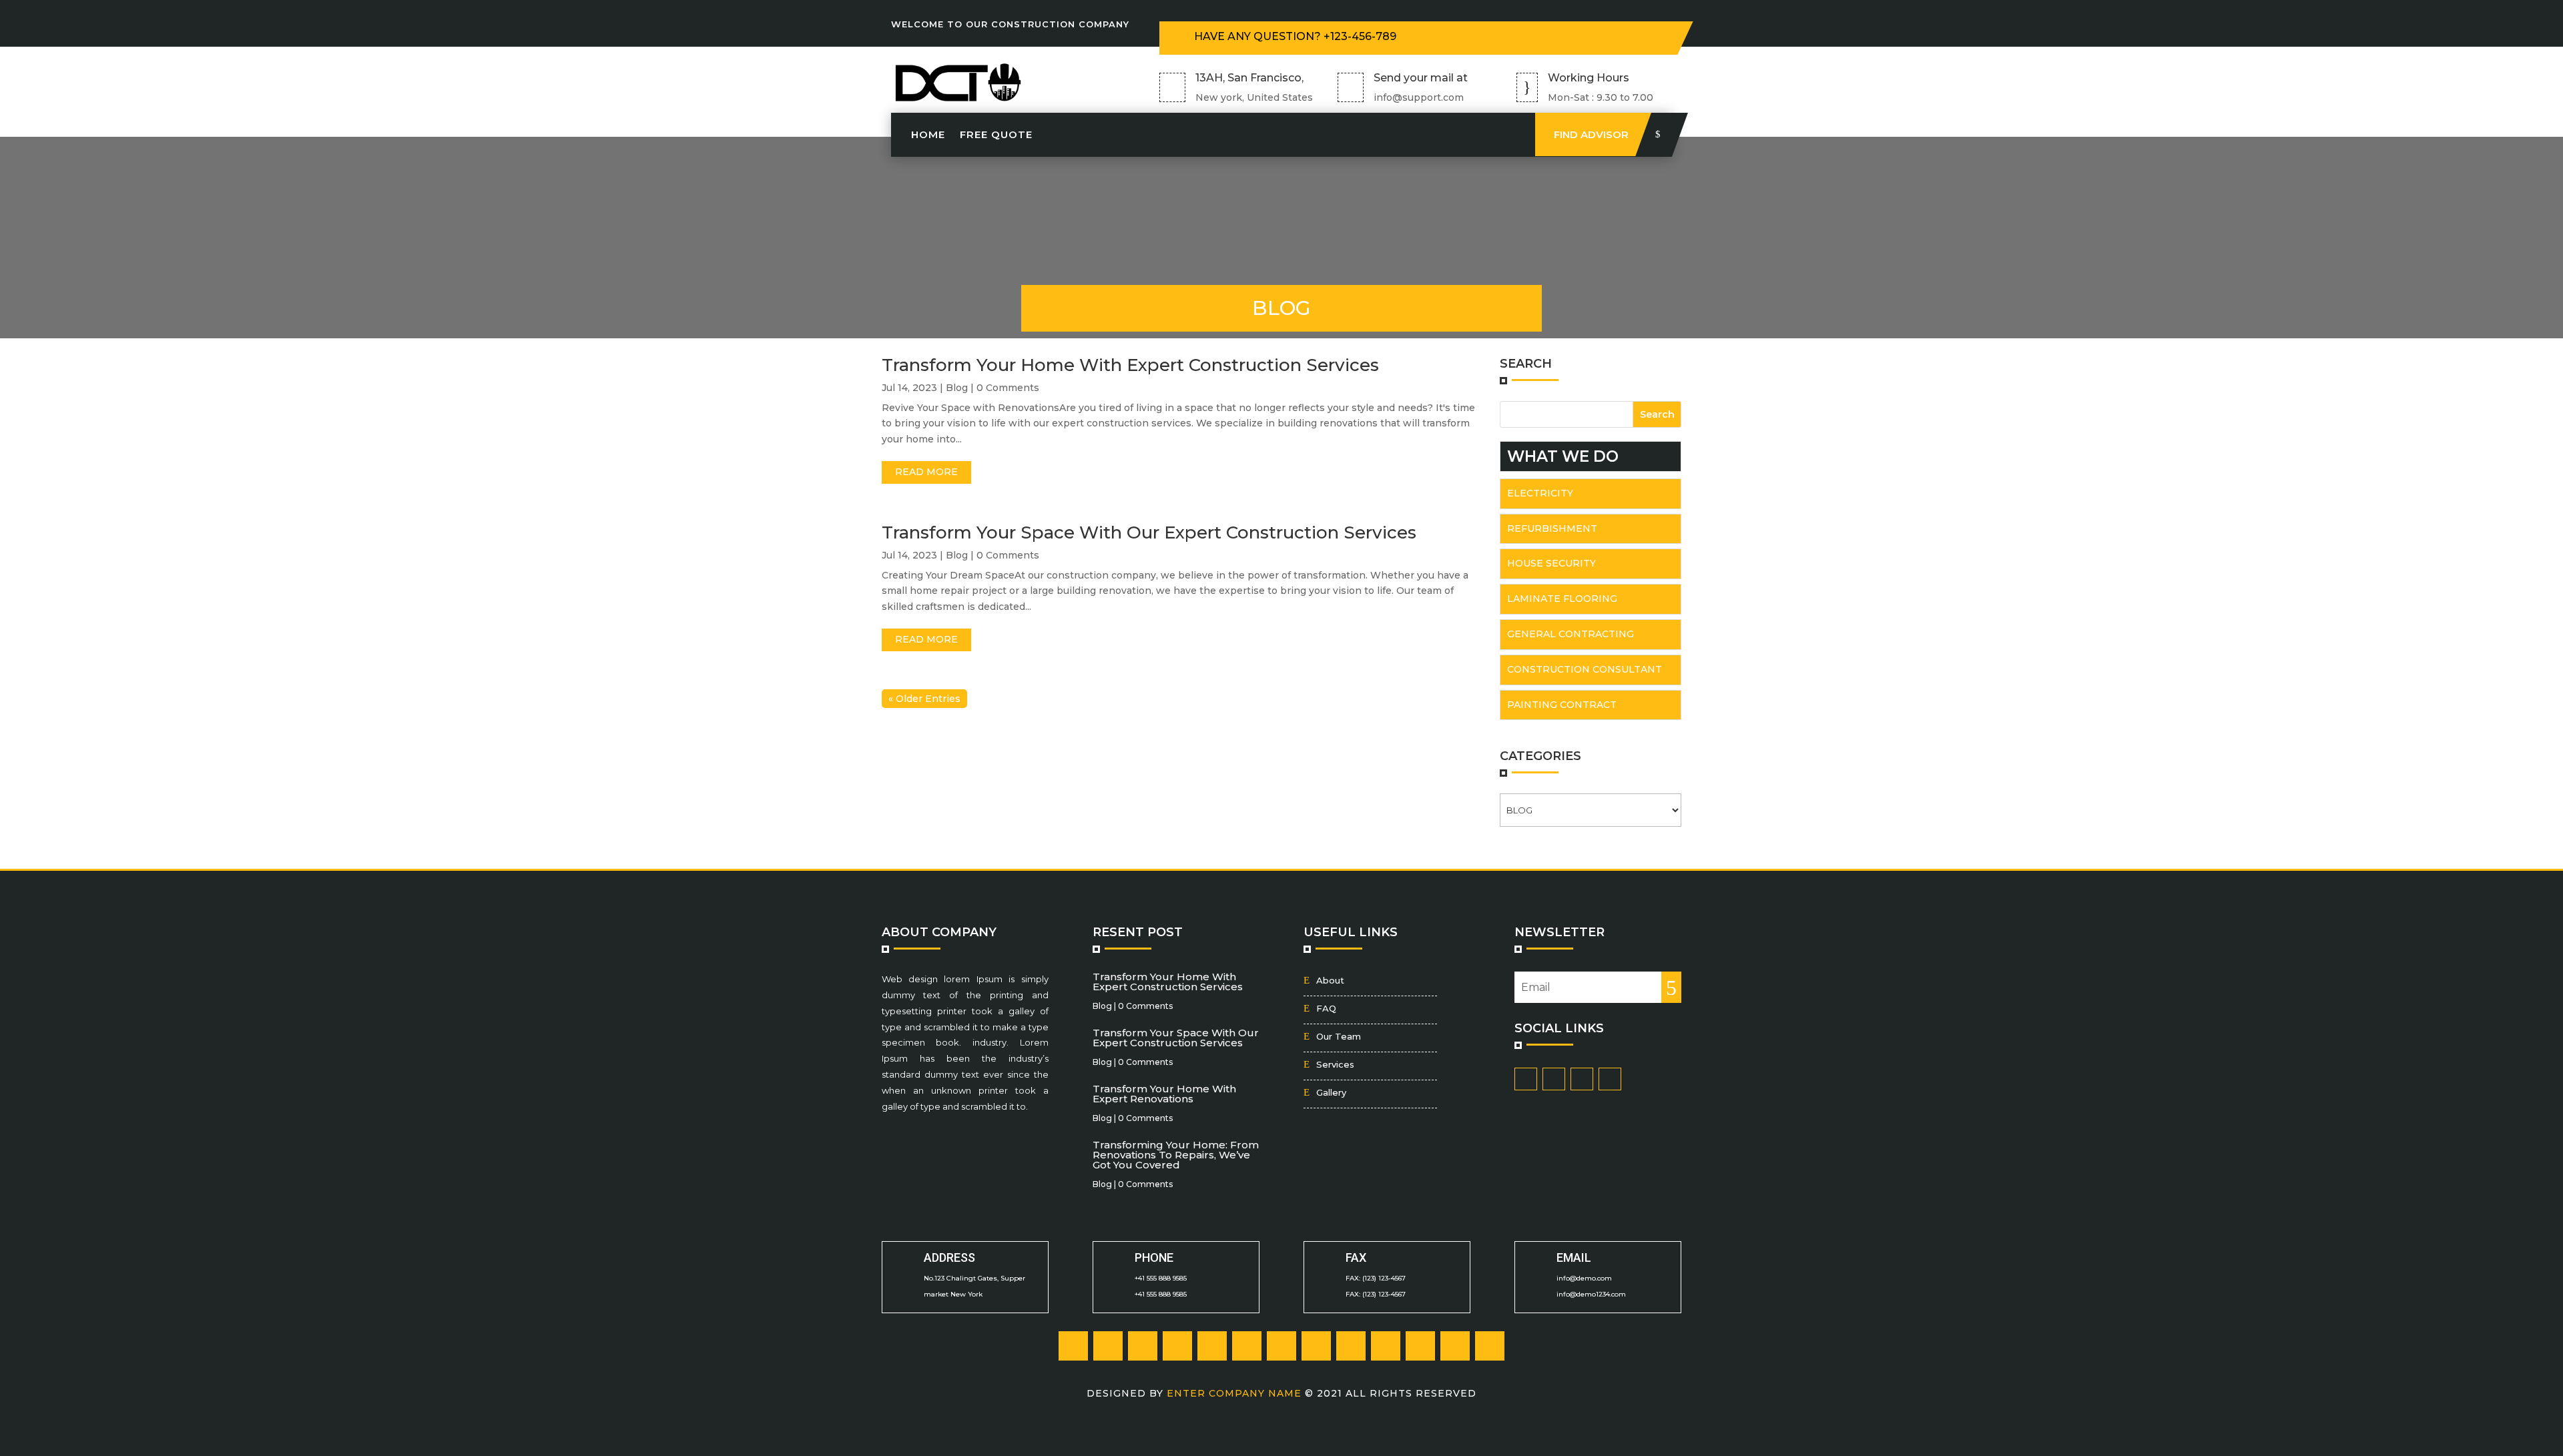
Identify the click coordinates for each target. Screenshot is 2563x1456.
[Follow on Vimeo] (1455, 1346)
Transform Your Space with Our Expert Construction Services (1149, 532)
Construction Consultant (1585, 669)
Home (928, 134)
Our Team (1339, 1036)
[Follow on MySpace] (1351, 1346)
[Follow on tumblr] (1212, 1346)
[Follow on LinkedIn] (1177, 1346)
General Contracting (1571, 634)
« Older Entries (924, 699)
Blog (957, 388)
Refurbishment (1552, 528)
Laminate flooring (1562, 599)
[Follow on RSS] (1490, 1346)
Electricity (1540, 493)
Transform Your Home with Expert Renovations (1164, 1094)
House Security (1551, 563)
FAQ (1326, 1008)
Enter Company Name (1236, 1393)
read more (926, 472)
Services (1335, 1064)
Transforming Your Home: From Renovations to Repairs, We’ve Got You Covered (1176, 1155)
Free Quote (996, 134)
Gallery (1331, 1092)
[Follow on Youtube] (1420, 1346)
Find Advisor (1591, 134)
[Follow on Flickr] (1316, 1346)
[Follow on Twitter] (1581, 35)
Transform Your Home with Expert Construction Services (1130, 365)
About (1330, 980)
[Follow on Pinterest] (1608, 35)
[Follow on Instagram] (1635, 35)
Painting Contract (1562, 705)
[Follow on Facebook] (1554, 35)
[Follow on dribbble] (1386, 1346)
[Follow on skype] (1281, 1346)
